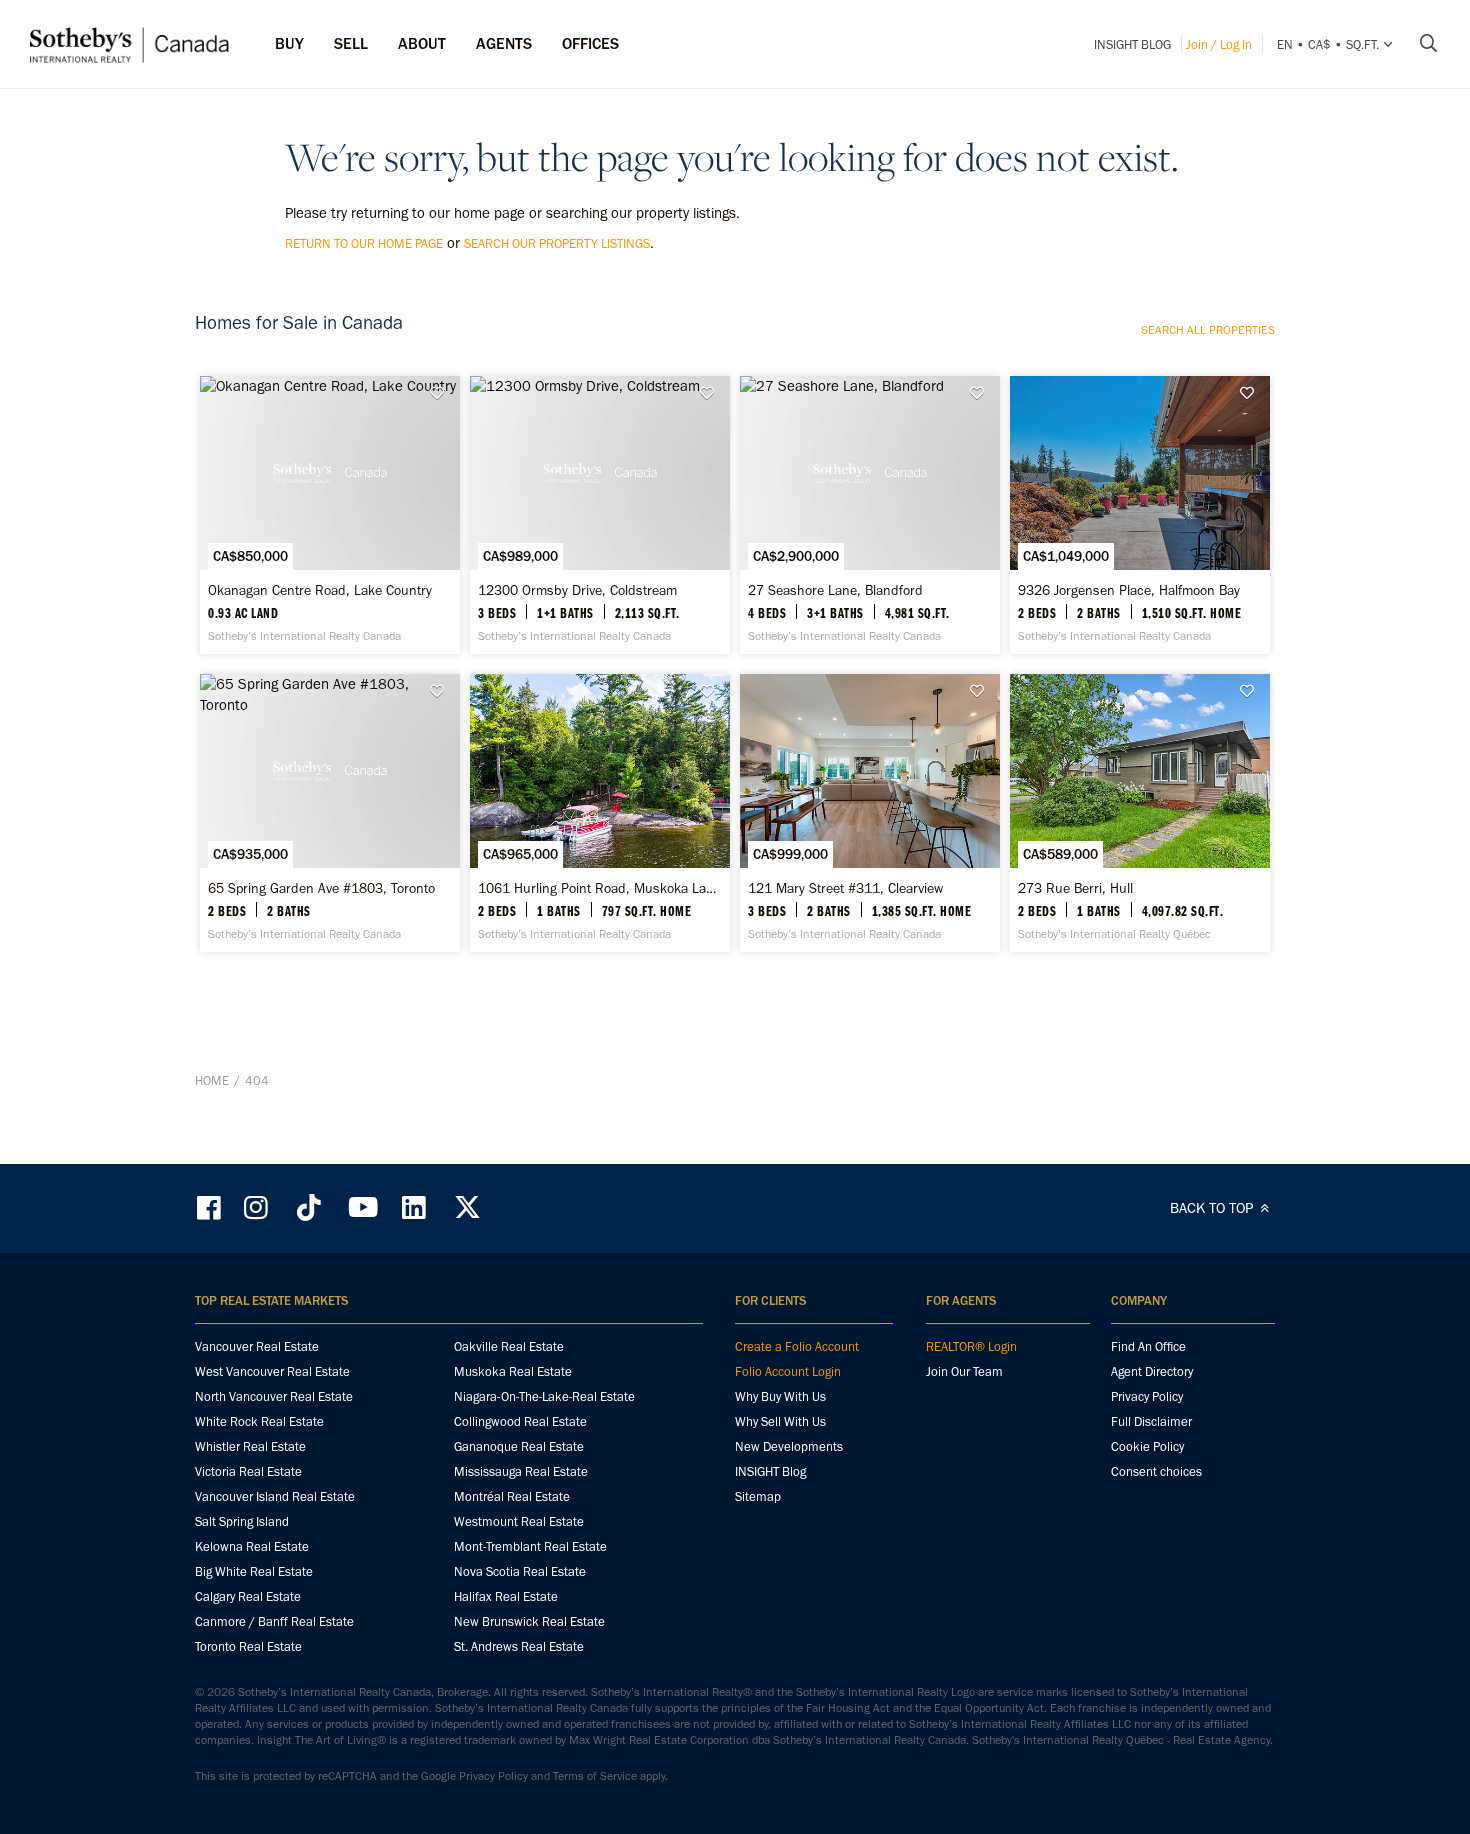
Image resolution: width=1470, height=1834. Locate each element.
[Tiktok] (309, 1207)
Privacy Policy (1147, 1396)
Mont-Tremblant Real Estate (530, 1546)
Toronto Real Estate (248, 1646)
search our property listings (557, 243)
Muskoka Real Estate (513, 1371)
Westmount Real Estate (519, 1521)
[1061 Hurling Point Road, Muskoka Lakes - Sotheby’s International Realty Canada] (599, 813)
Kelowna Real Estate (252, 1546)
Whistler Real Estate (250, 1446)
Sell (351, 43)
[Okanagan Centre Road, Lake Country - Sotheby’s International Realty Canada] (329, 515)
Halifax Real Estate (506, 1596)
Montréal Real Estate (512, 1496)
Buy (289, 43)
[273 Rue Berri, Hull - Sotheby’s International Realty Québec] (1139, 813)
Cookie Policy (1147, 1446)
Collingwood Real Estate (520, 1421)
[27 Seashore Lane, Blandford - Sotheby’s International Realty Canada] (869, 515)
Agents (504, 43)
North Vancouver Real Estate (274, 1396)
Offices (590, 43)
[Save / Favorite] (442, 393)
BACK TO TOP (1213, 1208)
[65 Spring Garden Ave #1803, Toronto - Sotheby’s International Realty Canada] (329, 813)
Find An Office (1148, 1346)
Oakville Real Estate (509, 1346)
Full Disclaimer (1151, 1421)
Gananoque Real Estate (519, 1446)
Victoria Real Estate (248, 1471)
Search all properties (1208, 330)
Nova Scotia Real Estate (520, 1571)
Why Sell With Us (780, 1421)
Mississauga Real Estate (521, 1471)
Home (212, 1080)
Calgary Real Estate (248, 1596)
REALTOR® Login (971, 1346)
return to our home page (364, 243)
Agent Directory (1152, 1371)
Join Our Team (964, 1371)
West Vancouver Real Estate (272, 1371)
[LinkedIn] (414, 1207)
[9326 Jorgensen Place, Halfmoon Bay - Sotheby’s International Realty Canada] (1139, 515)
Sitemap (758, 1496)
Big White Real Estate (254, 1571)
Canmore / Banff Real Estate (274, 1621)
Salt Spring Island (242, 1521)
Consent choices (1156, 1471)
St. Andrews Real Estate (519, 1646)
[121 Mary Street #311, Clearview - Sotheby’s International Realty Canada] (869, 813)
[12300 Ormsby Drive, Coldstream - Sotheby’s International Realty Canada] (599, 515)
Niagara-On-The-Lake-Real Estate (544, 1396)
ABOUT (422, 43)
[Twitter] (467, 1207)
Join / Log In (1219, 44)
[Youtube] (362, 1207)
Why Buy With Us (780, 1396)
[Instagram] (258, 1207)
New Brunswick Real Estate (529, 1621)
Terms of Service (595, 1776)
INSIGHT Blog (1132, 44)
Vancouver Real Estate (257, 1346)
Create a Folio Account (797, 1346)
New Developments (789, 1446)
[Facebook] (211, 1207)
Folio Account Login (788, 1371)
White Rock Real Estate (259, 1421)
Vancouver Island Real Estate (275, 1496)
